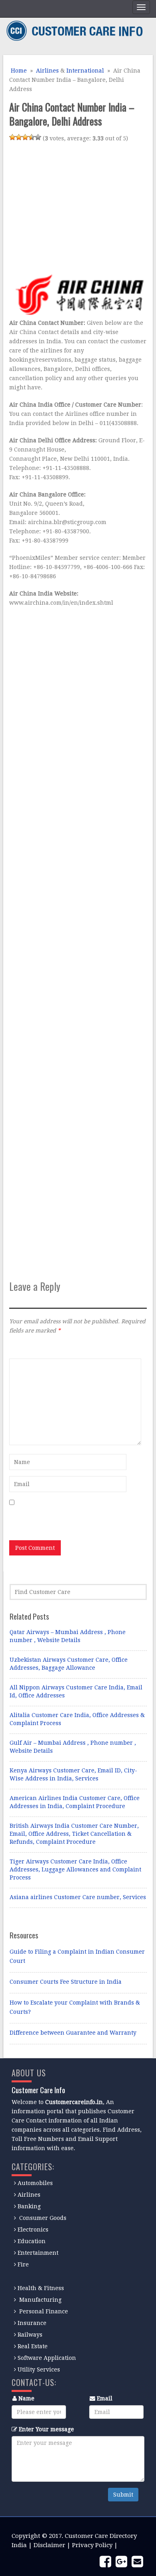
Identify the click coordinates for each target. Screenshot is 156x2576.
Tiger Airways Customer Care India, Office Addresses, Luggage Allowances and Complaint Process (75, 1869)
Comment (22, 1348)
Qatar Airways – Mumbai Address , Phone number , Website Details (68, 1636)
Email (105, 2398)
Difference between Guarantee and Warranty (73, 2033)
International (85, 71)
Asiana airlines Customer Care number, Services (78, 1897)
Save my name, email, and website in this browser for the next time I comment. (67, 1519)
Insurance (32, 2323)
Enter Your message (46, 2429)
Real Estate (33, 2346)
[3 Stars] (25, 137)
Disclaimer (49, 2545)
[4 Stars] (32, 137)
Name (26, 2398)
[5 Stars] (38, 137)
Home (18, 71)
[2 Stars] (19, 137)
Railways (30, 2335)
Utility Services (39, 2369)
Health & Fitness (41, 2288)
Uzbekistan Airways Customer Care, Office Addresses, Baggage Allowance (69, 1664)
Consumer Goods (42, 2218)
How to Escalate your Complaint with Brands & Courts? (75, 2007)
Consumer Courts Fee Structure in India (66, 1982)
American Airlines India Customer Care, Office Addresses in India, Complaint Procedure (75, 1802)
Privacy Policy (92, 2545)
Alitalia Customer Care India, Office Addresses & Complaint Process (77, 1719)
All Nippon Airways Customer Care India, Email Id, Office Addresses (76, 1691)
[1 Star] (12, 137)
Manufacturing (40, 2300)
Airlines (47, 71)
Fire (23, 2264)
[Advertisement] (76, 207)
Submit (123, 2495)
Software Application (47, 2358)
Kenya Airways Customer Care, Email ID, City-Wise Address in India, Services (73, 1774)
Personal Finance (44, 2311)
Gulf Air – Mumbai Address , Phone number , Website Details (73, 1747)
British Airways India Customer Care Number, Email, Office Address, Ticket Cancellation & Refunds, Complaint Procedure (74, 1834)
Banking (29, 2206)
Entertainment (38, 2253)
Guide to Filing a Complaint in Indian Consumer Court (77, 1956)
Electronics (33, 2230)
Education (32, 2241)
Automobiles (35, 2183)
